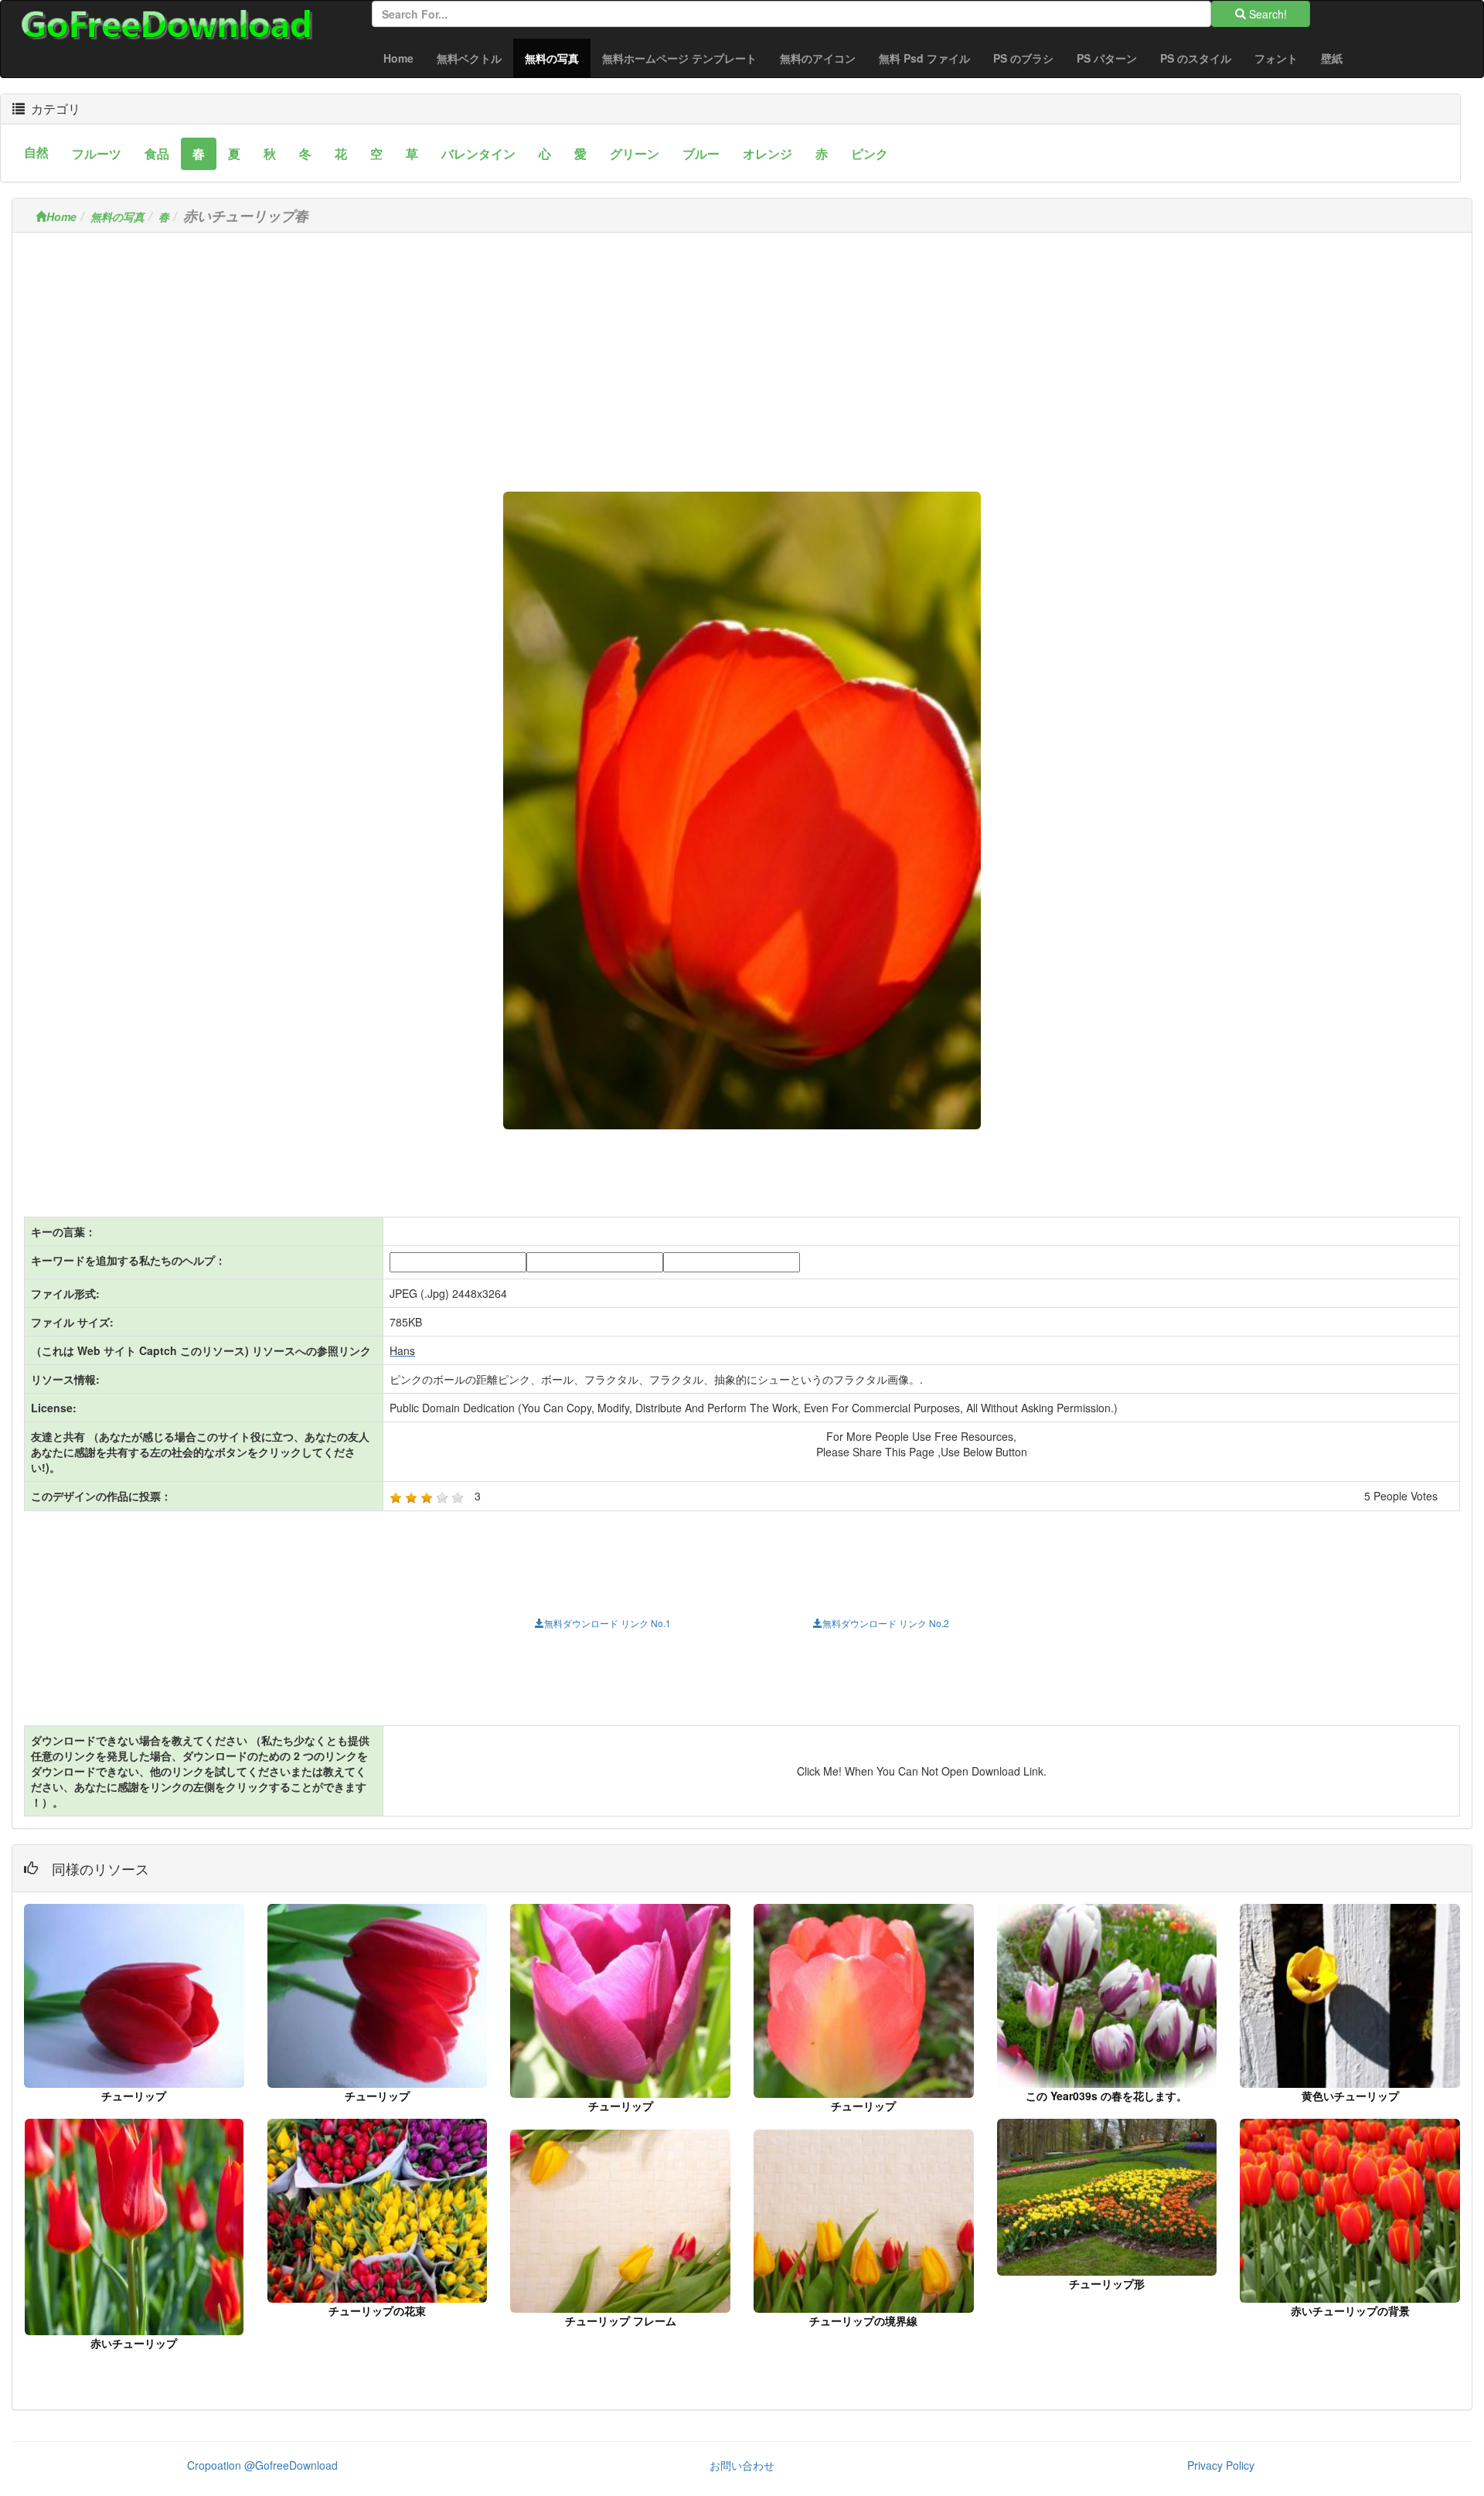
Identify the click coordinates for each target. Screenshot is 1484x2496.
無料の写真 (558, 58)
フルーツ (97, 153)
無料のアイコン (818, 58)
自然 (36, 152)
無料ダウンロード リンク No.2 (886, 1623)
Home (398, 58)
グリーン (635, 153)
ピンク (870, 153)
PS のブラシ (1023, 58)
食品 (157, 153)
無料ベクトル (469, 58)
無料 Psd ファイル (924, 58)
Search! (1266, 14)
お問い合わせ (742, 2465)
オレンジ (768, 153)
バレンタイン (478, 153)
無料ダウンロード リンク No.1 (608, 1623)
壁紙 (1332, 58)
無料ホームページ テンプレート (679, 58)
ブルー (701, 153)
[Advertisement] (742, 352)
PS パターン (1107, 58)
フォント (1276, 58)
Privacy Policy (1221, 2465)
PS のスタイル (1196, 58)
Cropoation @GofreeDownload (262, 2465)
